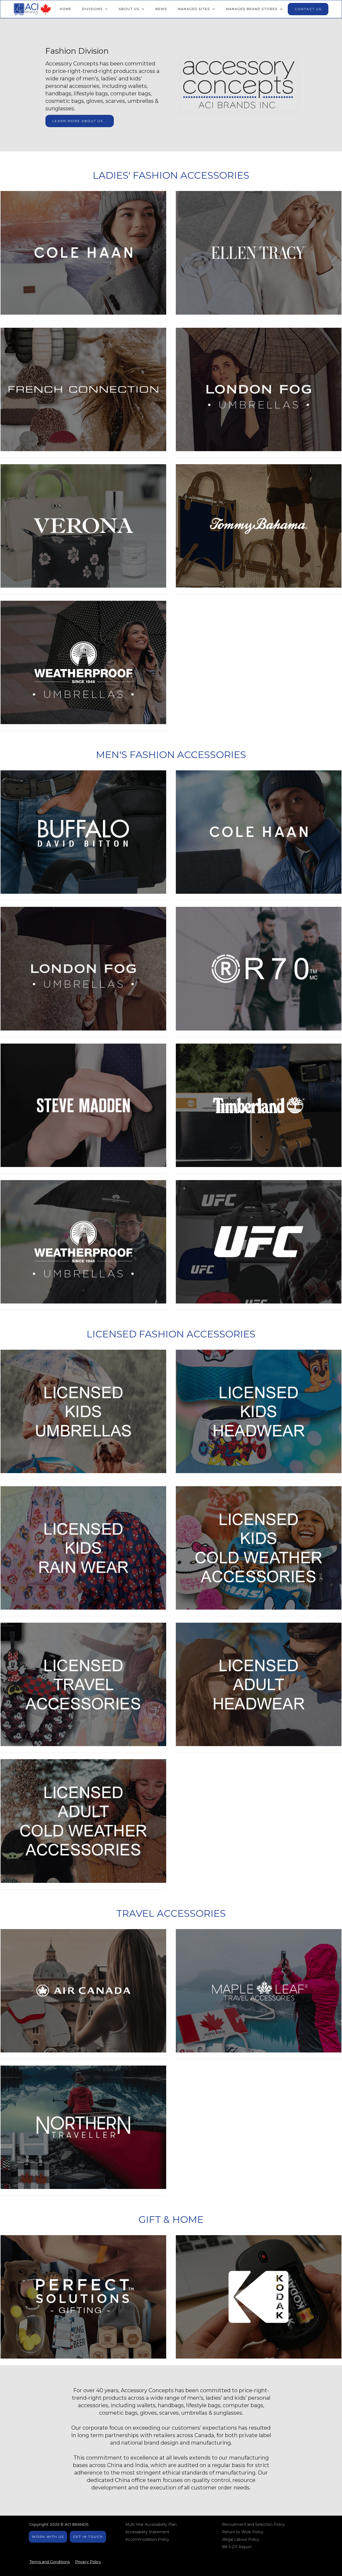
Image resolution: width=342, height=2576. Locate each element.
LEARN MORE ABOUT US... (80, 121)
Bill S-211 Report (237, 2547)
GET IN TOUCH (88, 2537)
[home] (32, 9)
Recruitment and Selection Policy (253, 2524)
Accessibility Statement (147, 2532)
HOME (65, 9)
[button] (95, 9)
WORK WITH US (48, 2537)
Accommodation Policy (147, 2539)
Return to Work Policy (243, 2532)
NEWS (161, 9)
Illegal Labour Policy (241, 2539)
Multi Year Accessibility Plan (151, 2524)
